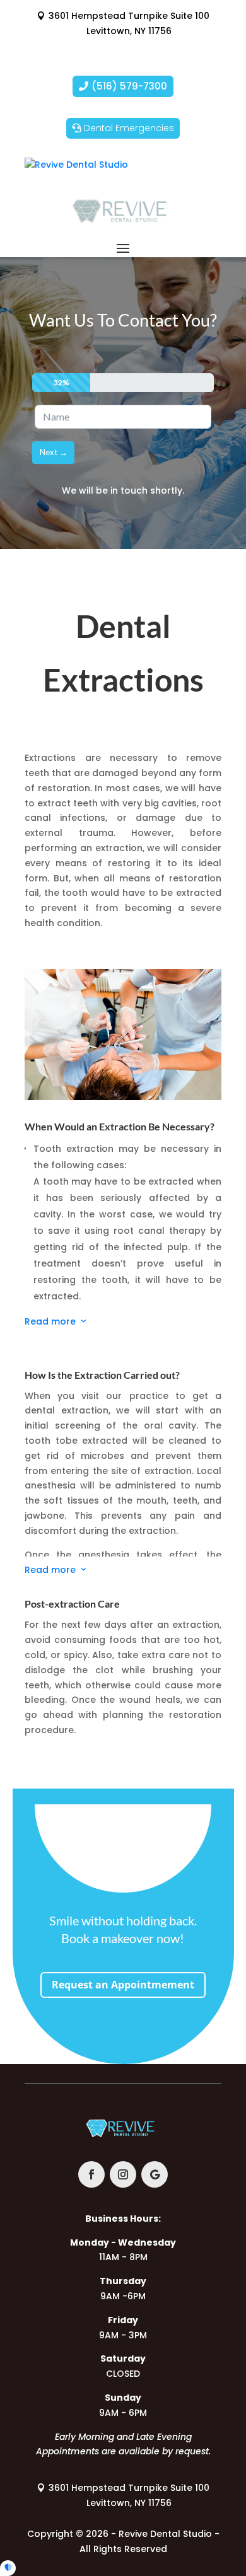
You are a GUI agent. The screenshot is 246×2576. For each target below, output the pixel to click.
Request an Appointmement (123, 1985)
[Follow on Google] (155, 2174)
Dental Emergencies (129, 128)
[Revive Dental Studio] (76, 165)
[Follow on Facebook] (91, 2174)
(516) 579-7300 (129, 86)
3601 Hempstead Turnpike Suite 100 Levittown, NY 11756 (129, 23)
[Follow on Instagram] (123, 2174)
